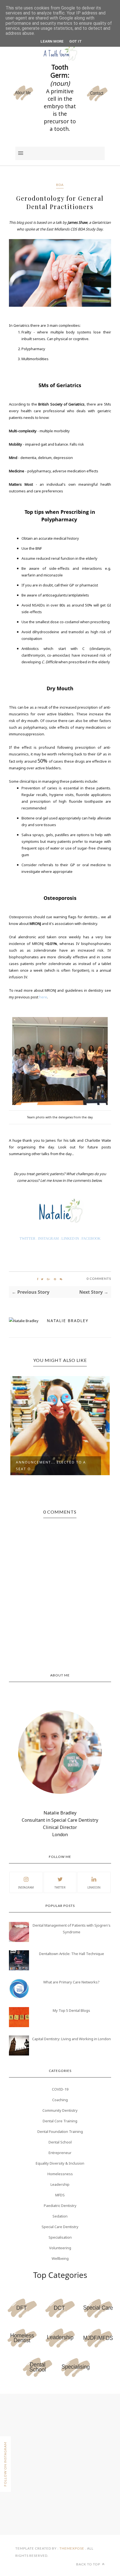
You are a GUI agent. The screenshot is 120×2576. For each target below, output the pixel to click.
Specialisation (60, 2237)
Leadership (60, 2184)
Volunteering (60, 2248)
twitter (60, 1887)
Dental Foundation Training (60, 2131)
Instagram (26, 1887)
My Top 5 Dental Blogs (71, 2010)
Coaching (60, 2100)
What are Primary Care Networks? (71, 1982)
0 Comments (99, 1279)
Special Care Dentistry (60, 2227)
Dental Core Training (60, 2121)
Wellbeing (60, 2258)
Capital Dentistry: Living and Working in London (71, 2039)
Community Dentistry (60, 2110)
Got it (75, 41)
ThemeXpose (72, 2548)
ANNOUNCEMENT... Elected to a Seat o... (51, 1466)
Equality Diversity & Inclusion (60, 2163)
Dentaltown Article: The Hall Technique (72, 1954)
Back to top (89, 2564)
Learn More (52, 41)
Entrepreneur (60, 2153)
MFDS (60, 2195)
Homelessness (60, 2174)
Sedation (60, 2216)
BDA (60, 185)
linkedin (94, 1887)
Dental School (60, 2142)
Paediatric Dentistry (60, 2206)
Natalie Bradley (68, 1321)
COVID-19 (60, 2089)
